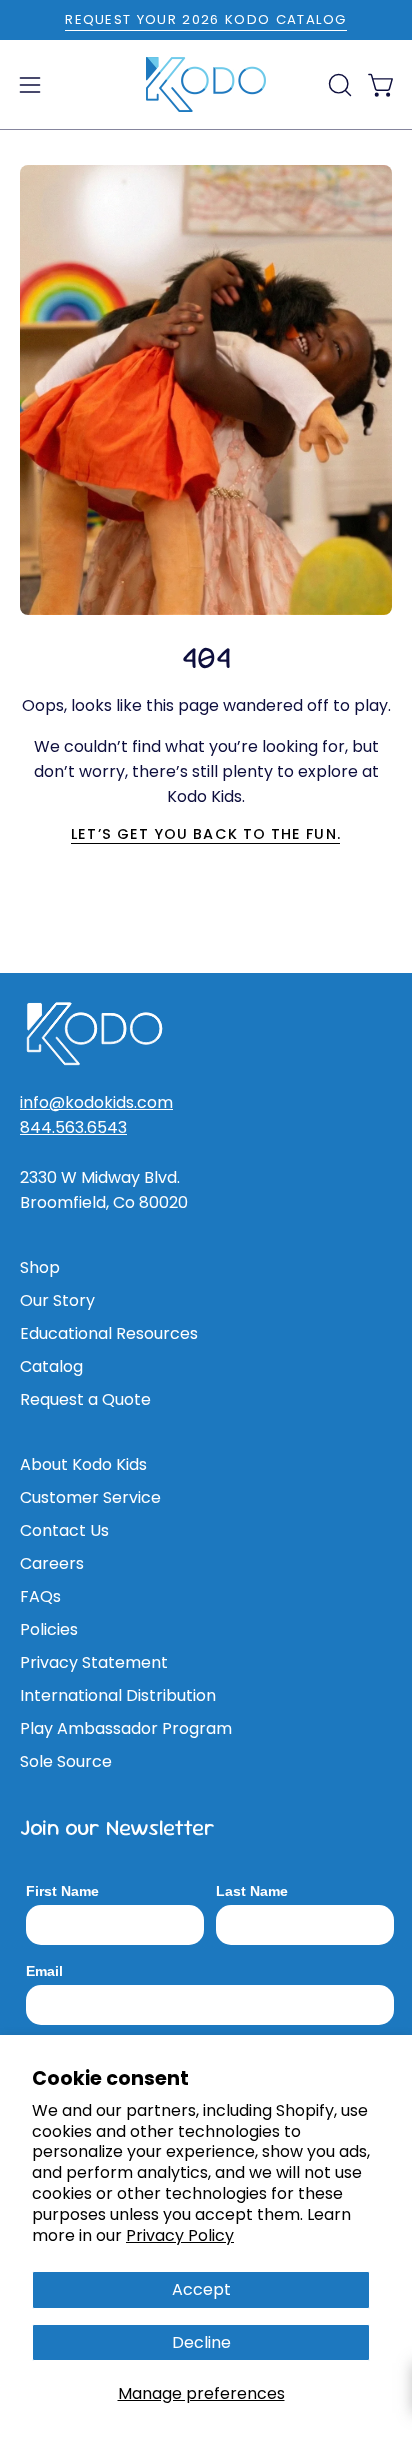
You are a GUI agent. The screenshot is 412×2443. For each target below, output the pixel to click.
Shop (40, 1267)
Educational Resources (109, 1333)
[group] (206, 20)
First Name (62, 1891)
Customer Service (90, 1497)
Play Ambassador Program (126, 1728)
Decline (201, 2342)
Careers (52, 1563)
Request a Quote (85, 1399)
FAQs (40, 1596)
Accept (201, 2289)
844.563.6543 (73, 1127)
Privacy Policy (180, 2235)
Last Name (252, 1891)
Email (44, 1971)
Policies (49, 1629)
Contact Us (64, 1530)
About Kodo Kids (83, 1464)
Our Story (57, 1300)
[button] (338, 85)
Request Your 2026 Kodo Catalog (206, 19)
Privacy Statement (94, 1662)
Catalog (51, 1366)
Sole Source (66, 1761)
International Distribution (118, 1695)
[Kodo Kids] (206, 85)
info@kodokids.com (96, 1102)
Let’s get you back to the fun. (205, 834)
